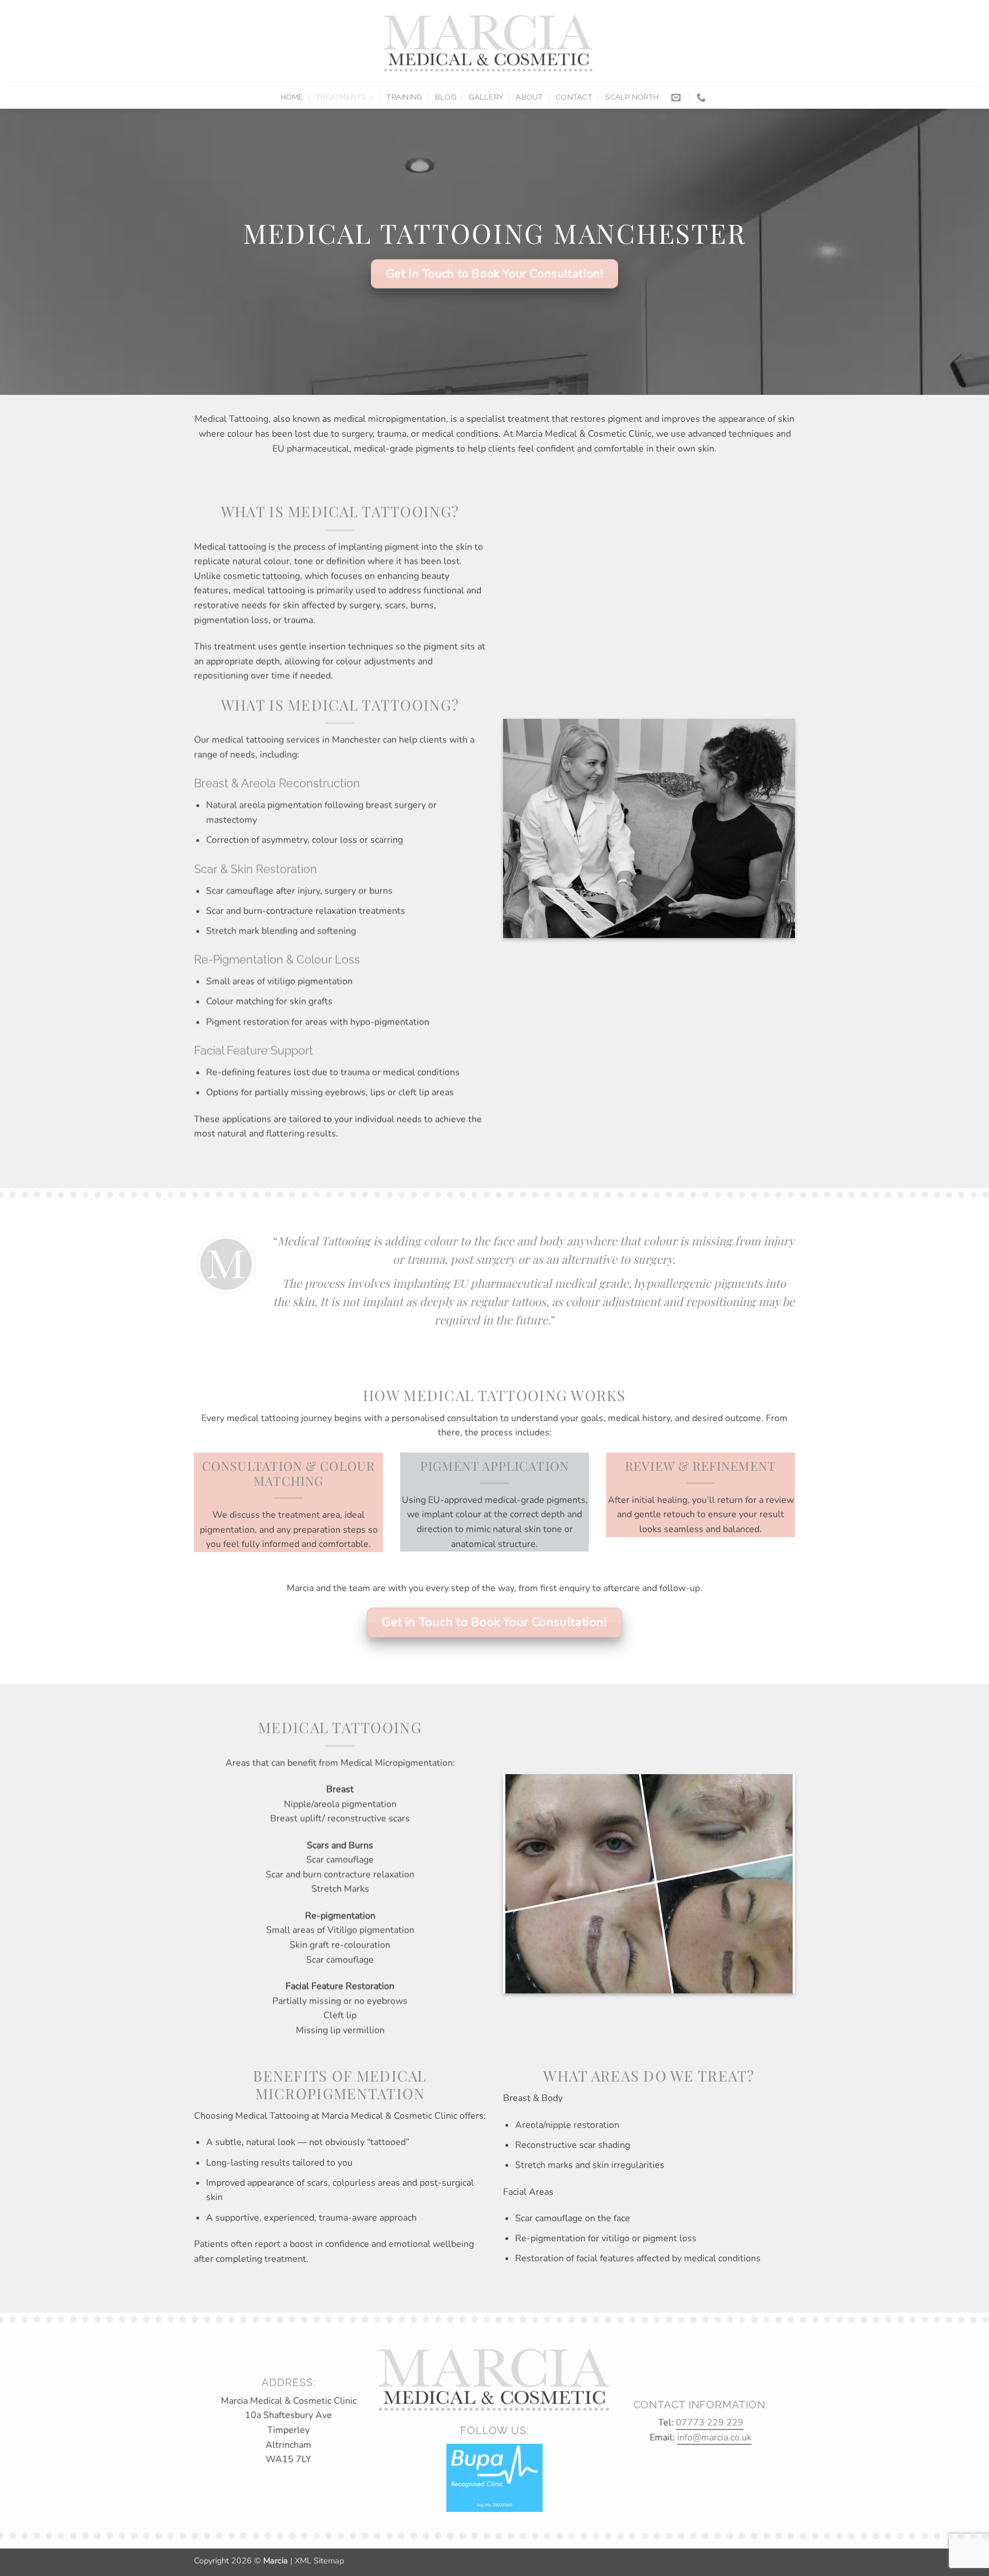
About (529, 97)
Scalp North (632, 97)
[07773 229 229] (703, 98)
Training (404, 97)
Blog (446, 97)
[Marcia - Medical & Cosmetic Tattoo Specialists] (489, 43)
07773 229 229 (710, 2423)
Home (292, 97)
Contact (574, 97)
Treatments (341, 97)
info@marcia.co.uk (714, 2437)
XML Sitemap (319, 2561)
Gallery (486, 97)
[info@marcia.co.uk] (677, 98)
